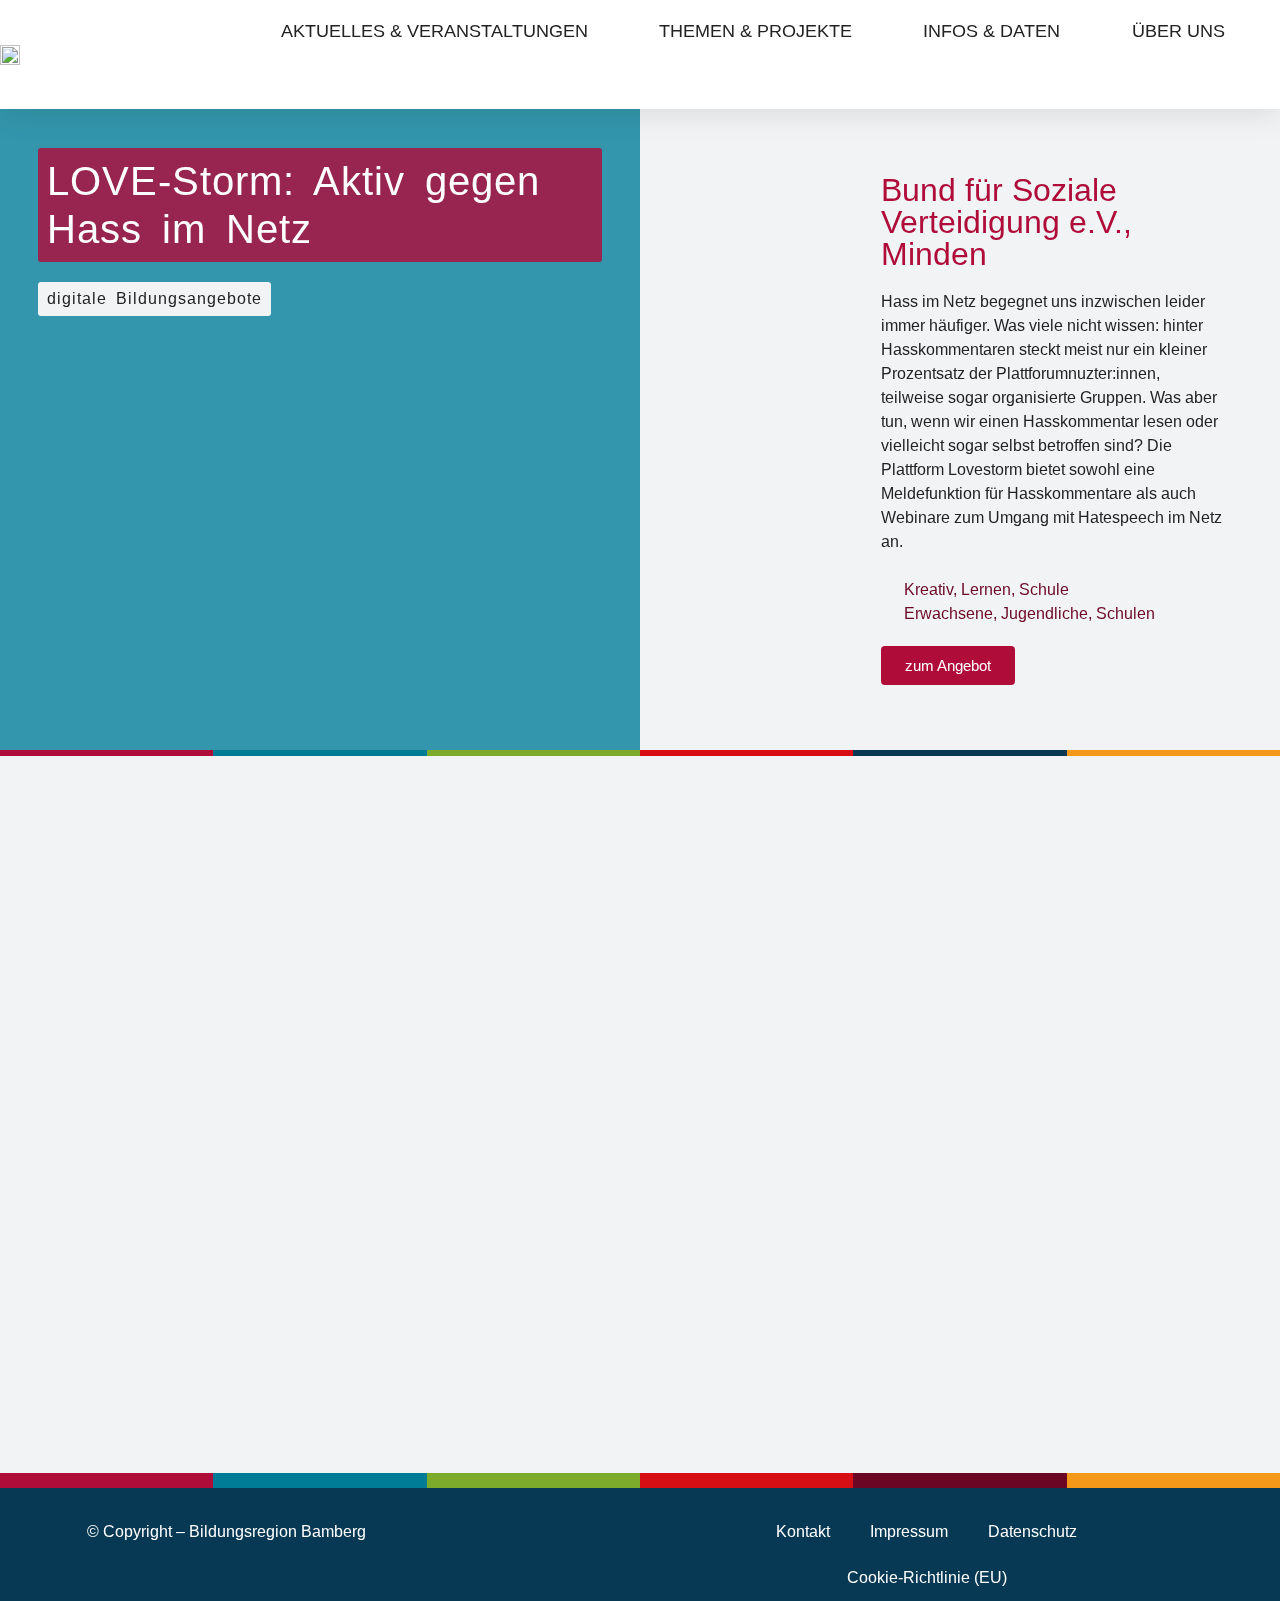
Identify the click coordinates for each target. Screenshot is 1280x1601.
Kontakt (803, 1531)
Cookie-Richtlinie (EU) (927, 1577)
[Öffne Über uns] (1239, 31)
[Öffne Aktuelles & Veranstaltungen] (602, 31)
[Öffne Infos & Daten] (1074, 31)
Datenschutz (1032, 1531)
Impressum (909, 1531)
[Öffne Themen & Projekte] (866, 31)
